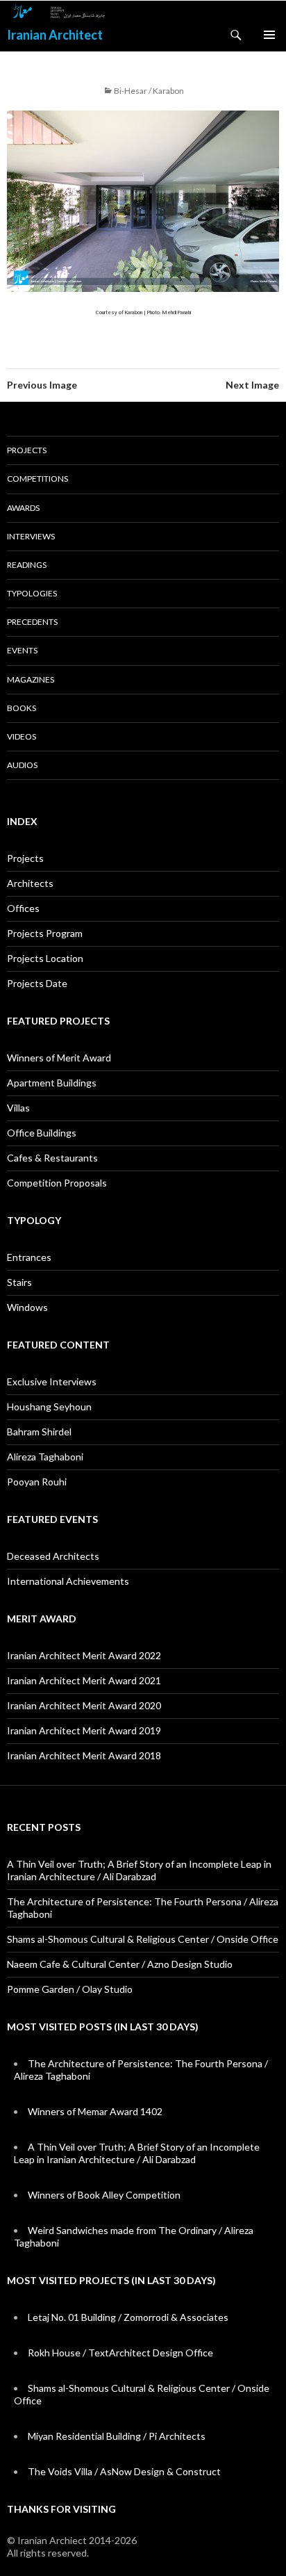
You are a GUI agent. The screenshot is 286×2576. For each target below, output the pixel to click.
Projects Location (45, 958)
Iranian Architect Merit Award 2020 (84, 1705)
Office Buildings (42, 1133)
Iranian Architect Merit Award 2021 (84, 1680)
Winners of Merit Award (59, 1058)
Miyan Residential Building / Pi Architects (117, 2436)
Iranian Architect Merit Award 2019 (84, 1730)
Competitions (37, 479)
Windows (27, 1307)
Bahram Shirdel (39, 1432)
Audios (22, 765)
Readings (27, 565)
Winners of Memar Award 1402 (95, 2111)
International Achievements (68, 1581)
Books (22, 708)
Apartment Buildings (52, 1083)
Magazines (31, 679)
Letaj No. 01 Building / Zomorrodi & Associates (128, 2317)
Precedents (32, 622)
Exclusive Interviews (52, 1381)
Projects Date (37, 983)
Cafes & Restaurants (52, 1158)
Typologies (32, 593)
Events (22, 650)
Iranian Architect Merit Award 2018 (84, 1755)
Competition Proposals (57, 1183)
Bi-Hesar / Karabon (149, 91)
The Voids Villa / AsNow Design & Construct (124, 2471)
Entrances (29, 1257)
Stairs (19, 1282)
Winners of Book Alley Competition (104, 2195)
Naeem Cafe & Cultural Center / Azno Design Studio (120, 1964)
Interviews (31, 536)
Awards (23, 508)
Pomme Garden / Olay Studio (70, 1989)
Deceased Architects (53, 1556)
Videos (22, 736)
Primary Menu (269, 35)
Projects (27, 450)
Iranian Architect (55, 35)
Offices (23, 908)
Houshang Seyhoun (49, 1407)
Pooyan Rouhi (37, 1482)
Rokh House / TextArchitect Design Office (120, 2353)
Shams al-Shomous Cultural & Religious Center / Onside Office (143, 1939)
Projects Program (45, 933)
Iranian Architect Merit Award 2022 (84, 1655)
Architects (30, 883)
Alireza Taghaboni (45, 1457)
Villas (18, 1108)
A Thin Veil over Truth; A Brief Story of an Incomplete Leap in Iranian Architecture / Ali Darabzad (139, 1870)
